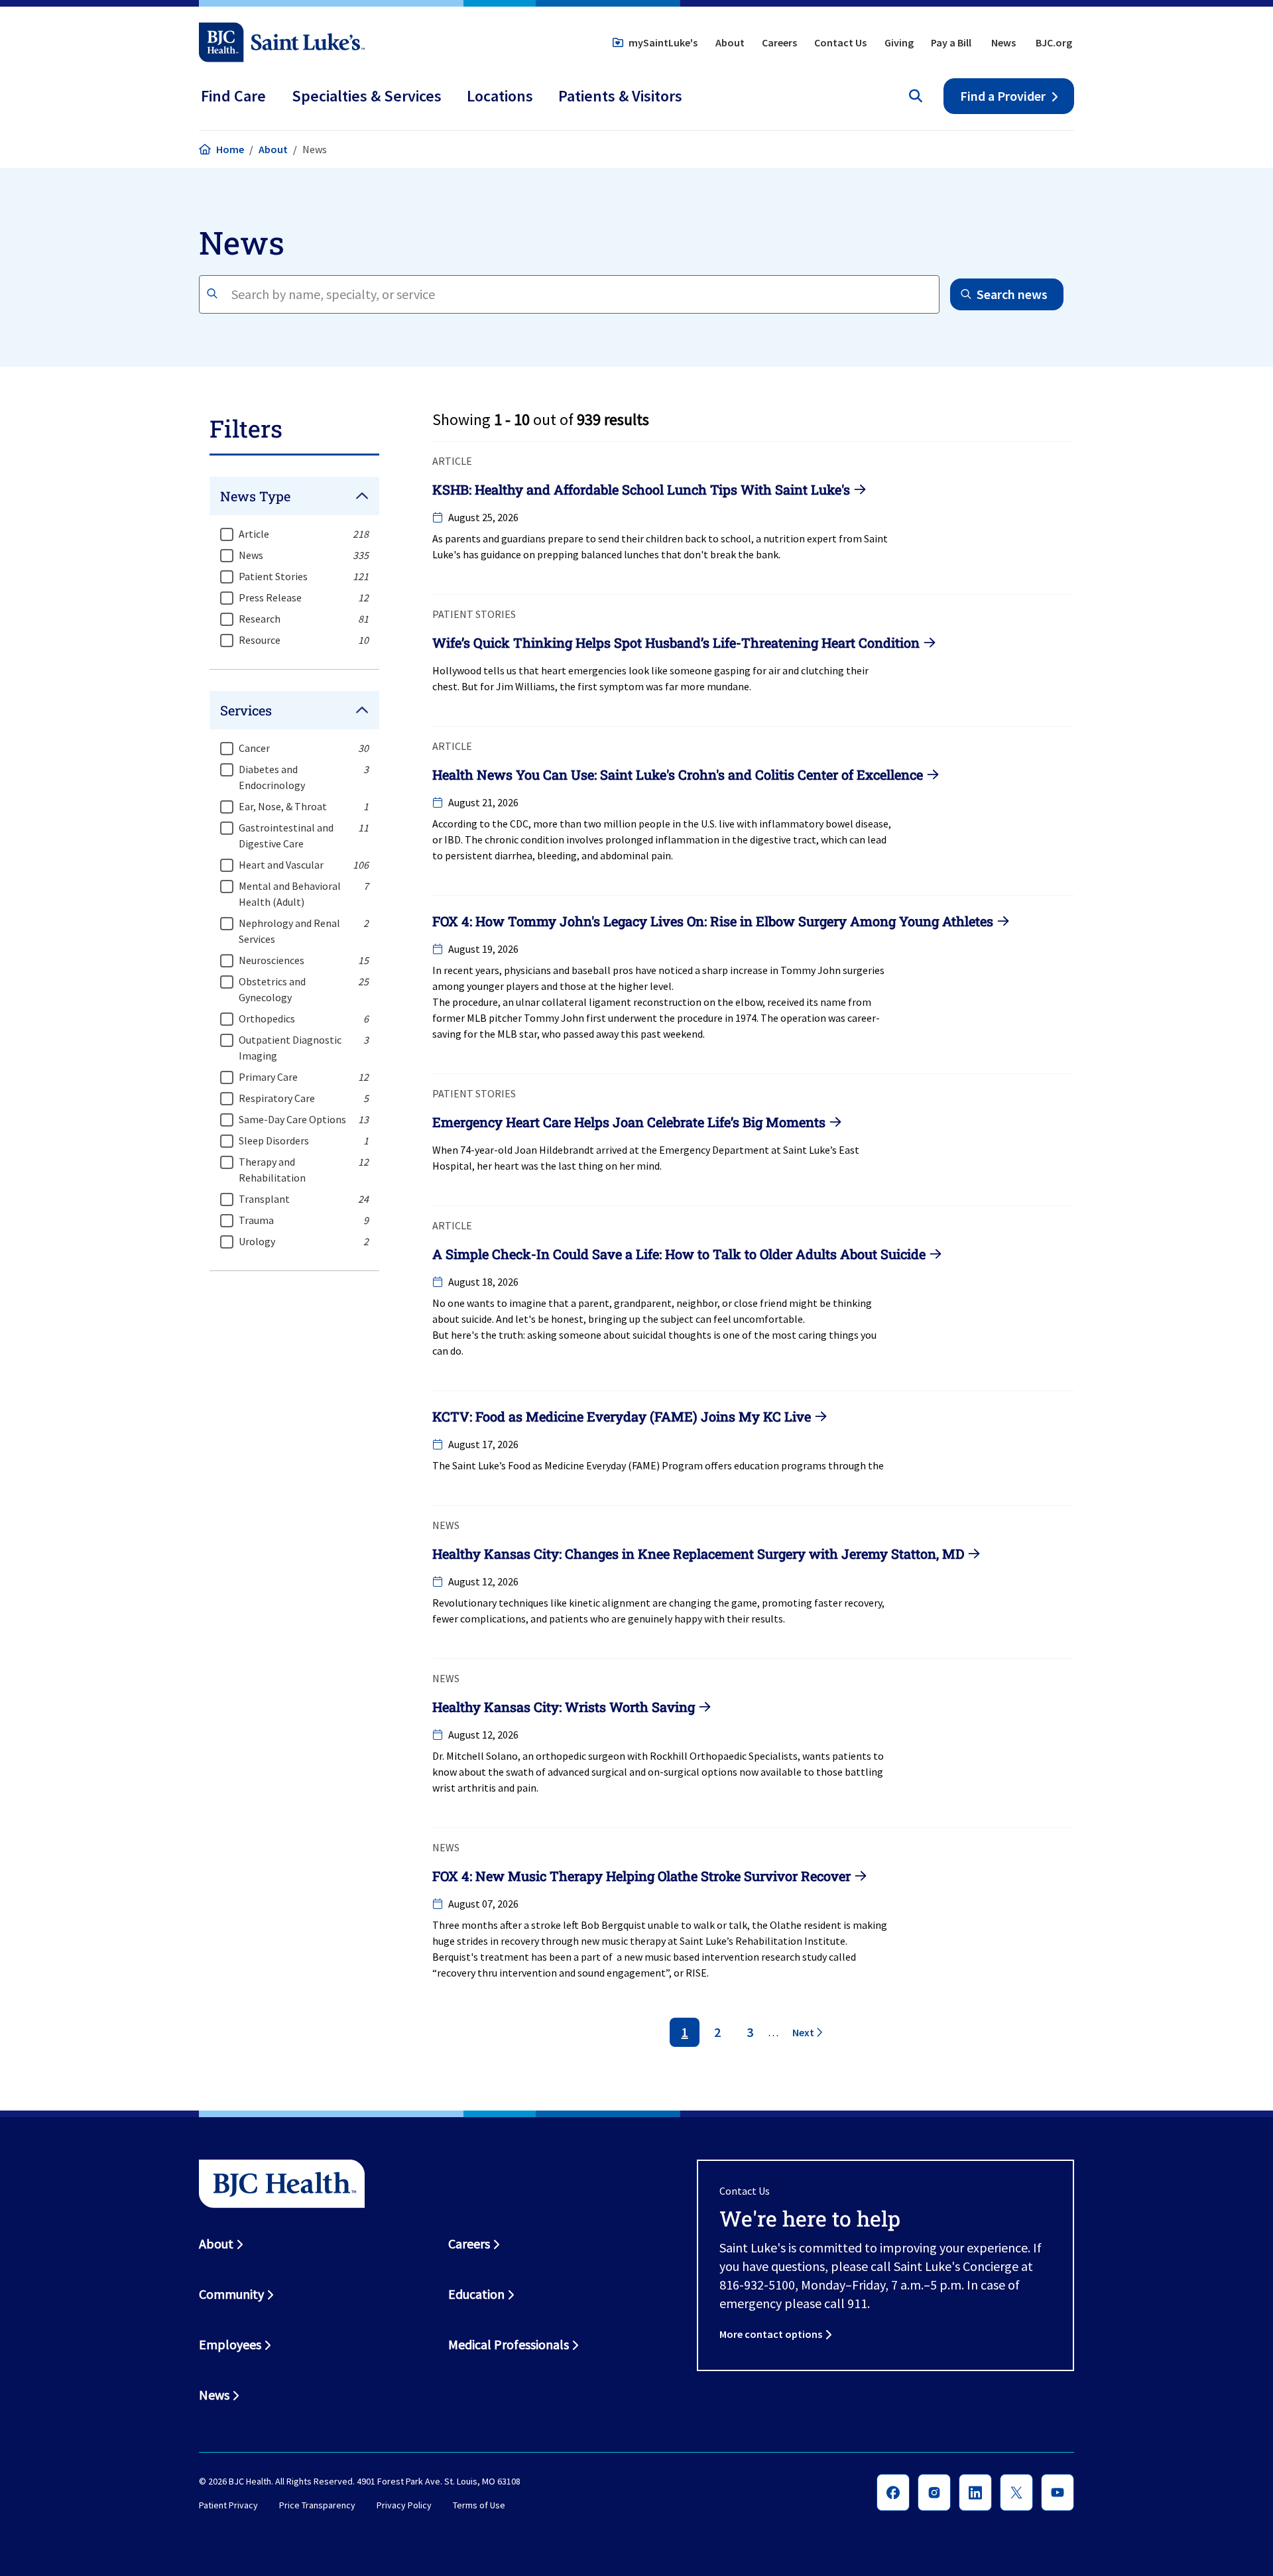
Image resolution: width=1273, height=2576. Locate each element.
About (730, 42)
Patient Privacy (228, 2505)
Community (231, 2294)
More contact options (771, 2334)
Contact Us (840, 42)
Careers (779, 42)
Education (476, 2294)
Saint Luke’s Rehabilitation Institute (762, 1941)
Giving (899, 42)
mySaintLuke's (663, 42)
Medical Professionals (509, 2344)
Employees (230, 2344)
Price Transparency (317, 2505)
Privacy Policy (404, 2505)
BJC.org (1054, 42)
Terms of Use (479, 2505)
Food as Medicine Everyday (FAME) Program (605, 1465)
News (1003, 42)
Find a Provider (1003, 96)
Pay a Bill (951, 42)
